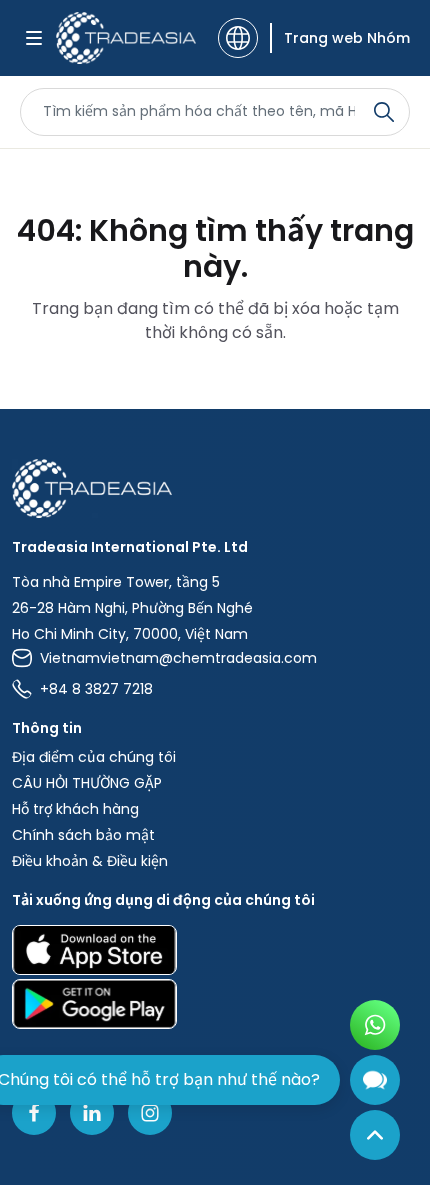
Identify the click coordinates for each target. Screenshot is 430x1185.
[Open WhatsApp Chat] (375, 1025)
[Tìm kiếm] (384, 112)
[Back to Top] (375, 1135)
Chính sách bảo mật (83, 835)
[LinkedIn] (92, 1113)
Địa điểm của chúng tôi (94, 757)
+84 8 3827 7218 (96, 689)
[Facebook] (34, 1113)
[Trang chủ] (215, 488)
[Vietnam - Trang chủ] (126, 38)
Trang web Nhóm (347, 38)
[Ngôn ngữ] (238, 38)
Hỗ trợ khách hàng (75, 809)
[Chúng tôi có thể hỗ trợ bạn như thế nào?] (375, 1080)
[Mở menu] (34, 38)
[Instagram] (150, 1113)
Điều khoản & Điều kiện (90, 861)
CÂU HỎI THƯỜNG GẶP (87, 783)
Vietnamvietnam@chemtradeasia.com (178, 658)
